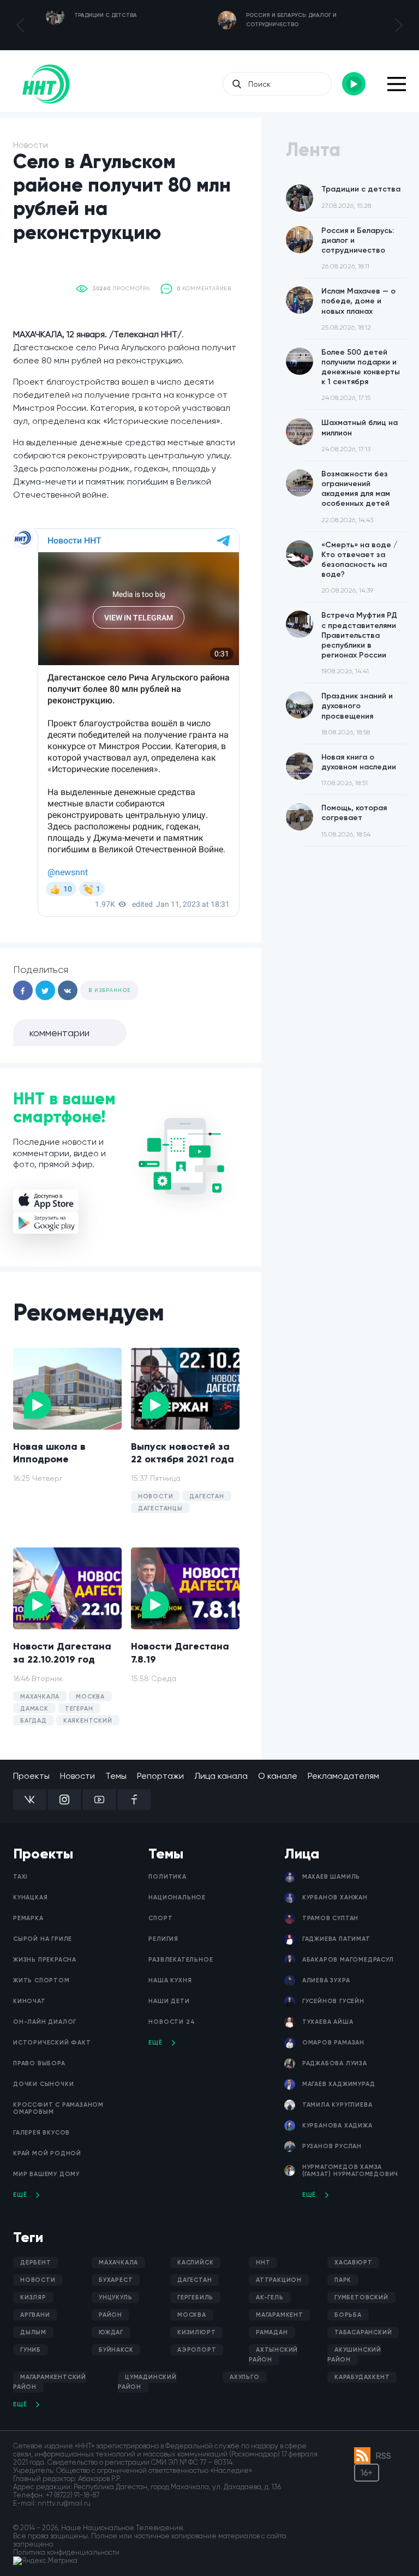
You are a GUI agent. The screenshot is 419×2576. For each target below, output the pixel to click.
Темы (116, 1776)
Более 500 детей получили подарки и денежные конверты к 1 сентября (361, 375)
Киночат (29, 2001)
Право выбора (39, 2063)
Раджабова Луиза (335, 2063)
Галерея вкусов (41, 2133)
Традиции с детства (361, 197)
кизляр (33, 2297)
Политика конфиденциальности (66, 2552)
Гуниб (31, 2350)
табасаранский (363, 2332)
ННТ (263, 2263)
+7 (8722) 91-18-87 (73, 2495)
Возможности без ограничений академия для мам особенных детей (356, 497)
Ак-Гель (270, 2297)
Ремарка (28, 1918)
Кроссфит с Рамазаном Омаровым (58, 2108)
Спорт (160, 1918)
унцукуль (115, 2297)
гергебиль (195, 2297)
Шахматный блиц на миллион (360, 435)
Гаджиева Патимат (336, 1939)
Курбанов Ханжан (335, 1897)
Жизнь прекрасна (45, 1960)
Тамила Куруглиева (337, 2105)
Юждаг (111, 2332)
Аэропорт (197, 2350)
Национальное (177, 1897)
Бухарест (116, 2280)
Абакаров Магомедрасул (348, 1960)
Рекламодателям (343, 1776)
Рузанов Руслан (332, 2146)
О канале (278, 1776)
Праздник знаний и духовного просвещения (357, 714)
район (110, 2315)
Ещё (20, 2195)
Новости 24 (172, 2022)
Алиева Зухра (326, 1980)
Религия (163, 1939)
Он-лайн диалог (45, 2022)
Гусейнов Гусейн (333, 2001)
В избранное (109, 990)
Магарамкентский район (50, 2382)
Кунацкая (30, 1897)
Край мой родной (47, 2153)
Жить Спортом (41, 1980)
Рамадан (272, 2332)
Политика (167, 1877)
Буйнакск (116, 2350)
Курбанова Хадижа (337, 2126)
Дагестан (194, 2280)
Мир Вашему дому (46, 2174)
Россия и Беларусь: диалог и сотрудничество (358, 248)
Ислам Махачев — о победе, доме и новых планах (358, 309)
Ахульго (245, 2377)
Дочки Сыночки (43, 2084)
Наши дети (169, 2001)
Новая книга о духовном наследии (359, 770)
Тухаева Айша (328, 2022)
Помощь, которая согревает (354, 820)
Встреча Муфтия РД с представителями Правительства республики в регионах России (359, 643)
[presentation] (20, 25)
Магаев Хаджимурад (339, 2084)
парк (343, 2280)
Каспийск (195, 2263)
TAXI (20, 1877)
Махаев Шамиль (331, 1877)
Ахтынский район (273, 2355)
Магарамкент (280, 2315)
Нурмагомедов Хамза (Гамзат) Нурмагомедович (350, 2171)
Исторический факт (52, 2043)
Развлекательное (181, 1960)
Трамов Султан (330, 1918)
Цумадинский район (147, 2382)
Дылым (33, 2332)
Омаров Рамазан (333, 2043)
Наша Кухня (170, 1980)
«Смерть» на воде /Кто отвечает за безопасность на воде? (359, 567)
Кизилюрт (196, 2332)
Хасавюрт (353, 2263)
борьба (348, 2315)
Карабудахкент (362, 2377)
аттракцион (279, 2280)
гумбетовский (361, 2297)
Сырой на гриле (43, 1939)
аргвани (35, 2315)
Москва (192, 2315)
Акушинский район (354, 2355)
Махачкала (118, 2263)
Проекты (31, 1776)
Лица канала (221, 1776)
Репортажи (160, 1776)
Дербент (36, 2263)
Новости (77, 1776)
